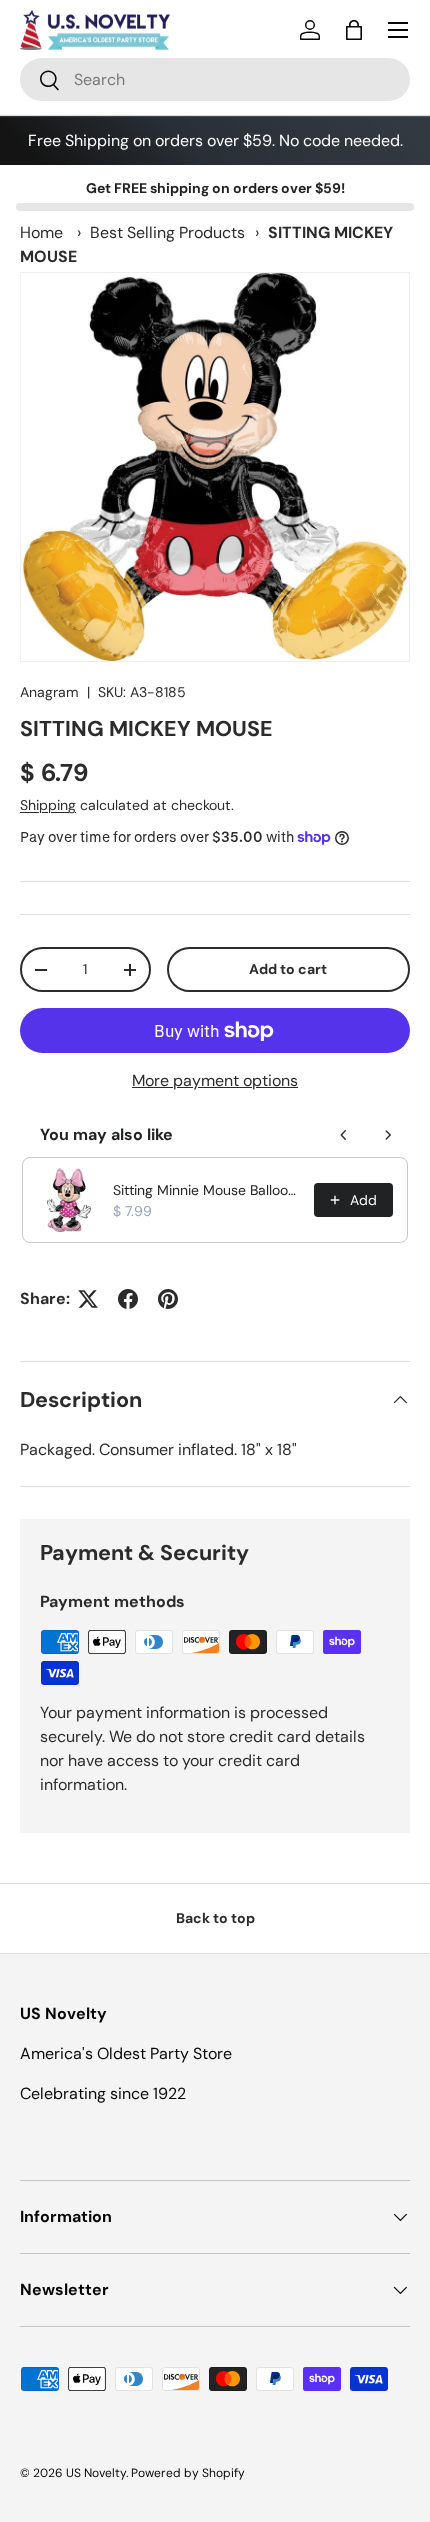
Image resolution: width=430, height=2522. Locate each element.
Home (41, 232)
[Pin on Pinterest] (168, 1299)
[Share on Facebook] (128, 1299)
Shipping (48, 805)
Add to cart (288, 969)
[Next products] (388, 1135)
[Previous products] (344, 1135)
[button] (354, 30)
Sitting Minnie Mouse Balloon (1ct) (207, 1190)
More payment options (215, 1080)
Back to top (215, 1918)
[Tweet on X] (88, 1299)
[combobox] (215, 79)
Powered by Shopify (188, 2473)
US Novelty (96, 2473)
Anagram (49, 692)
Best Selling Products (167, 232)
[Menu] (398, 30)
